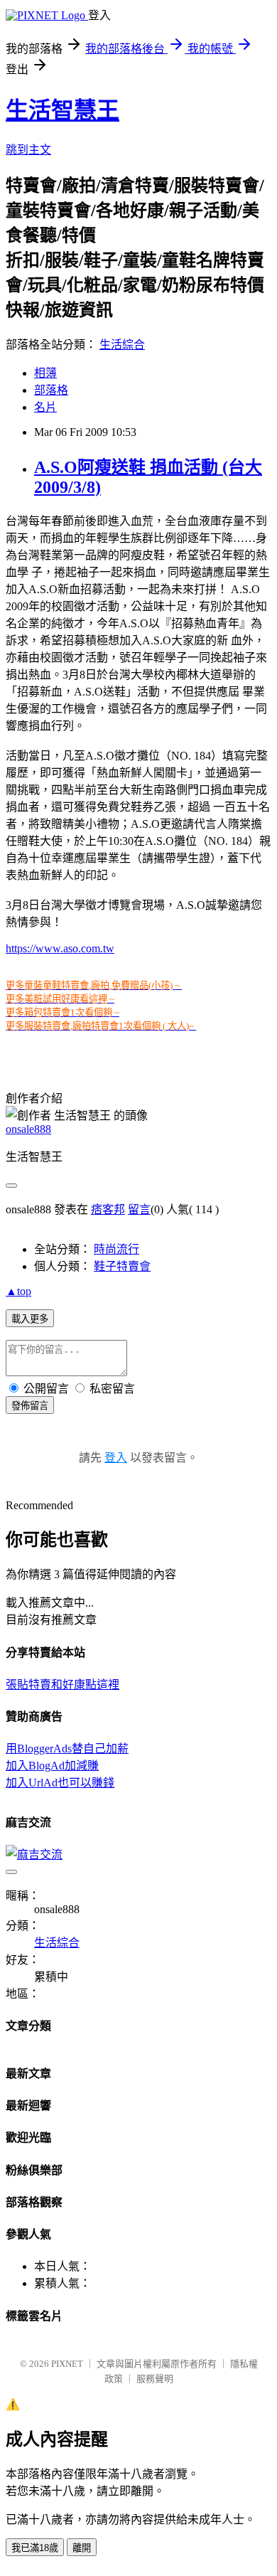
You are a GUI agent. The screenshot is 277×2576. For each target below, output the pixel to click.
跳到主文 (28, 150)
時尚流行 (116, 1249)
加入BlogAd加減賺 (52, 1766)
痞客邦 (108, 1209)
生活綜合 (122, 345)
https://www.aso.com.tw (60, 948)
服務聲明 (155, 2379)
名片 (45, 407)
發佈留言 (30, 1406)
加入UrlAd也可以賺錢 (60, 1783)
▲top (18, 1291)
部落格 (51, 390)
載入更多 (30, 1319)
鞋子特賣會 (122, 1266)
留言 (139, 1209)
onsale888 (28, 1129)
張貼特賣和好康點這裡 (63, 1684)
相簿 (45, 373)
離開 (82, 2548)
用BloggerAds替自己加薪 (67, 1749)
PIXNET (67, 2364)
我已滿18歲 (35, 2548)
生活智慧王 (63, 110)
